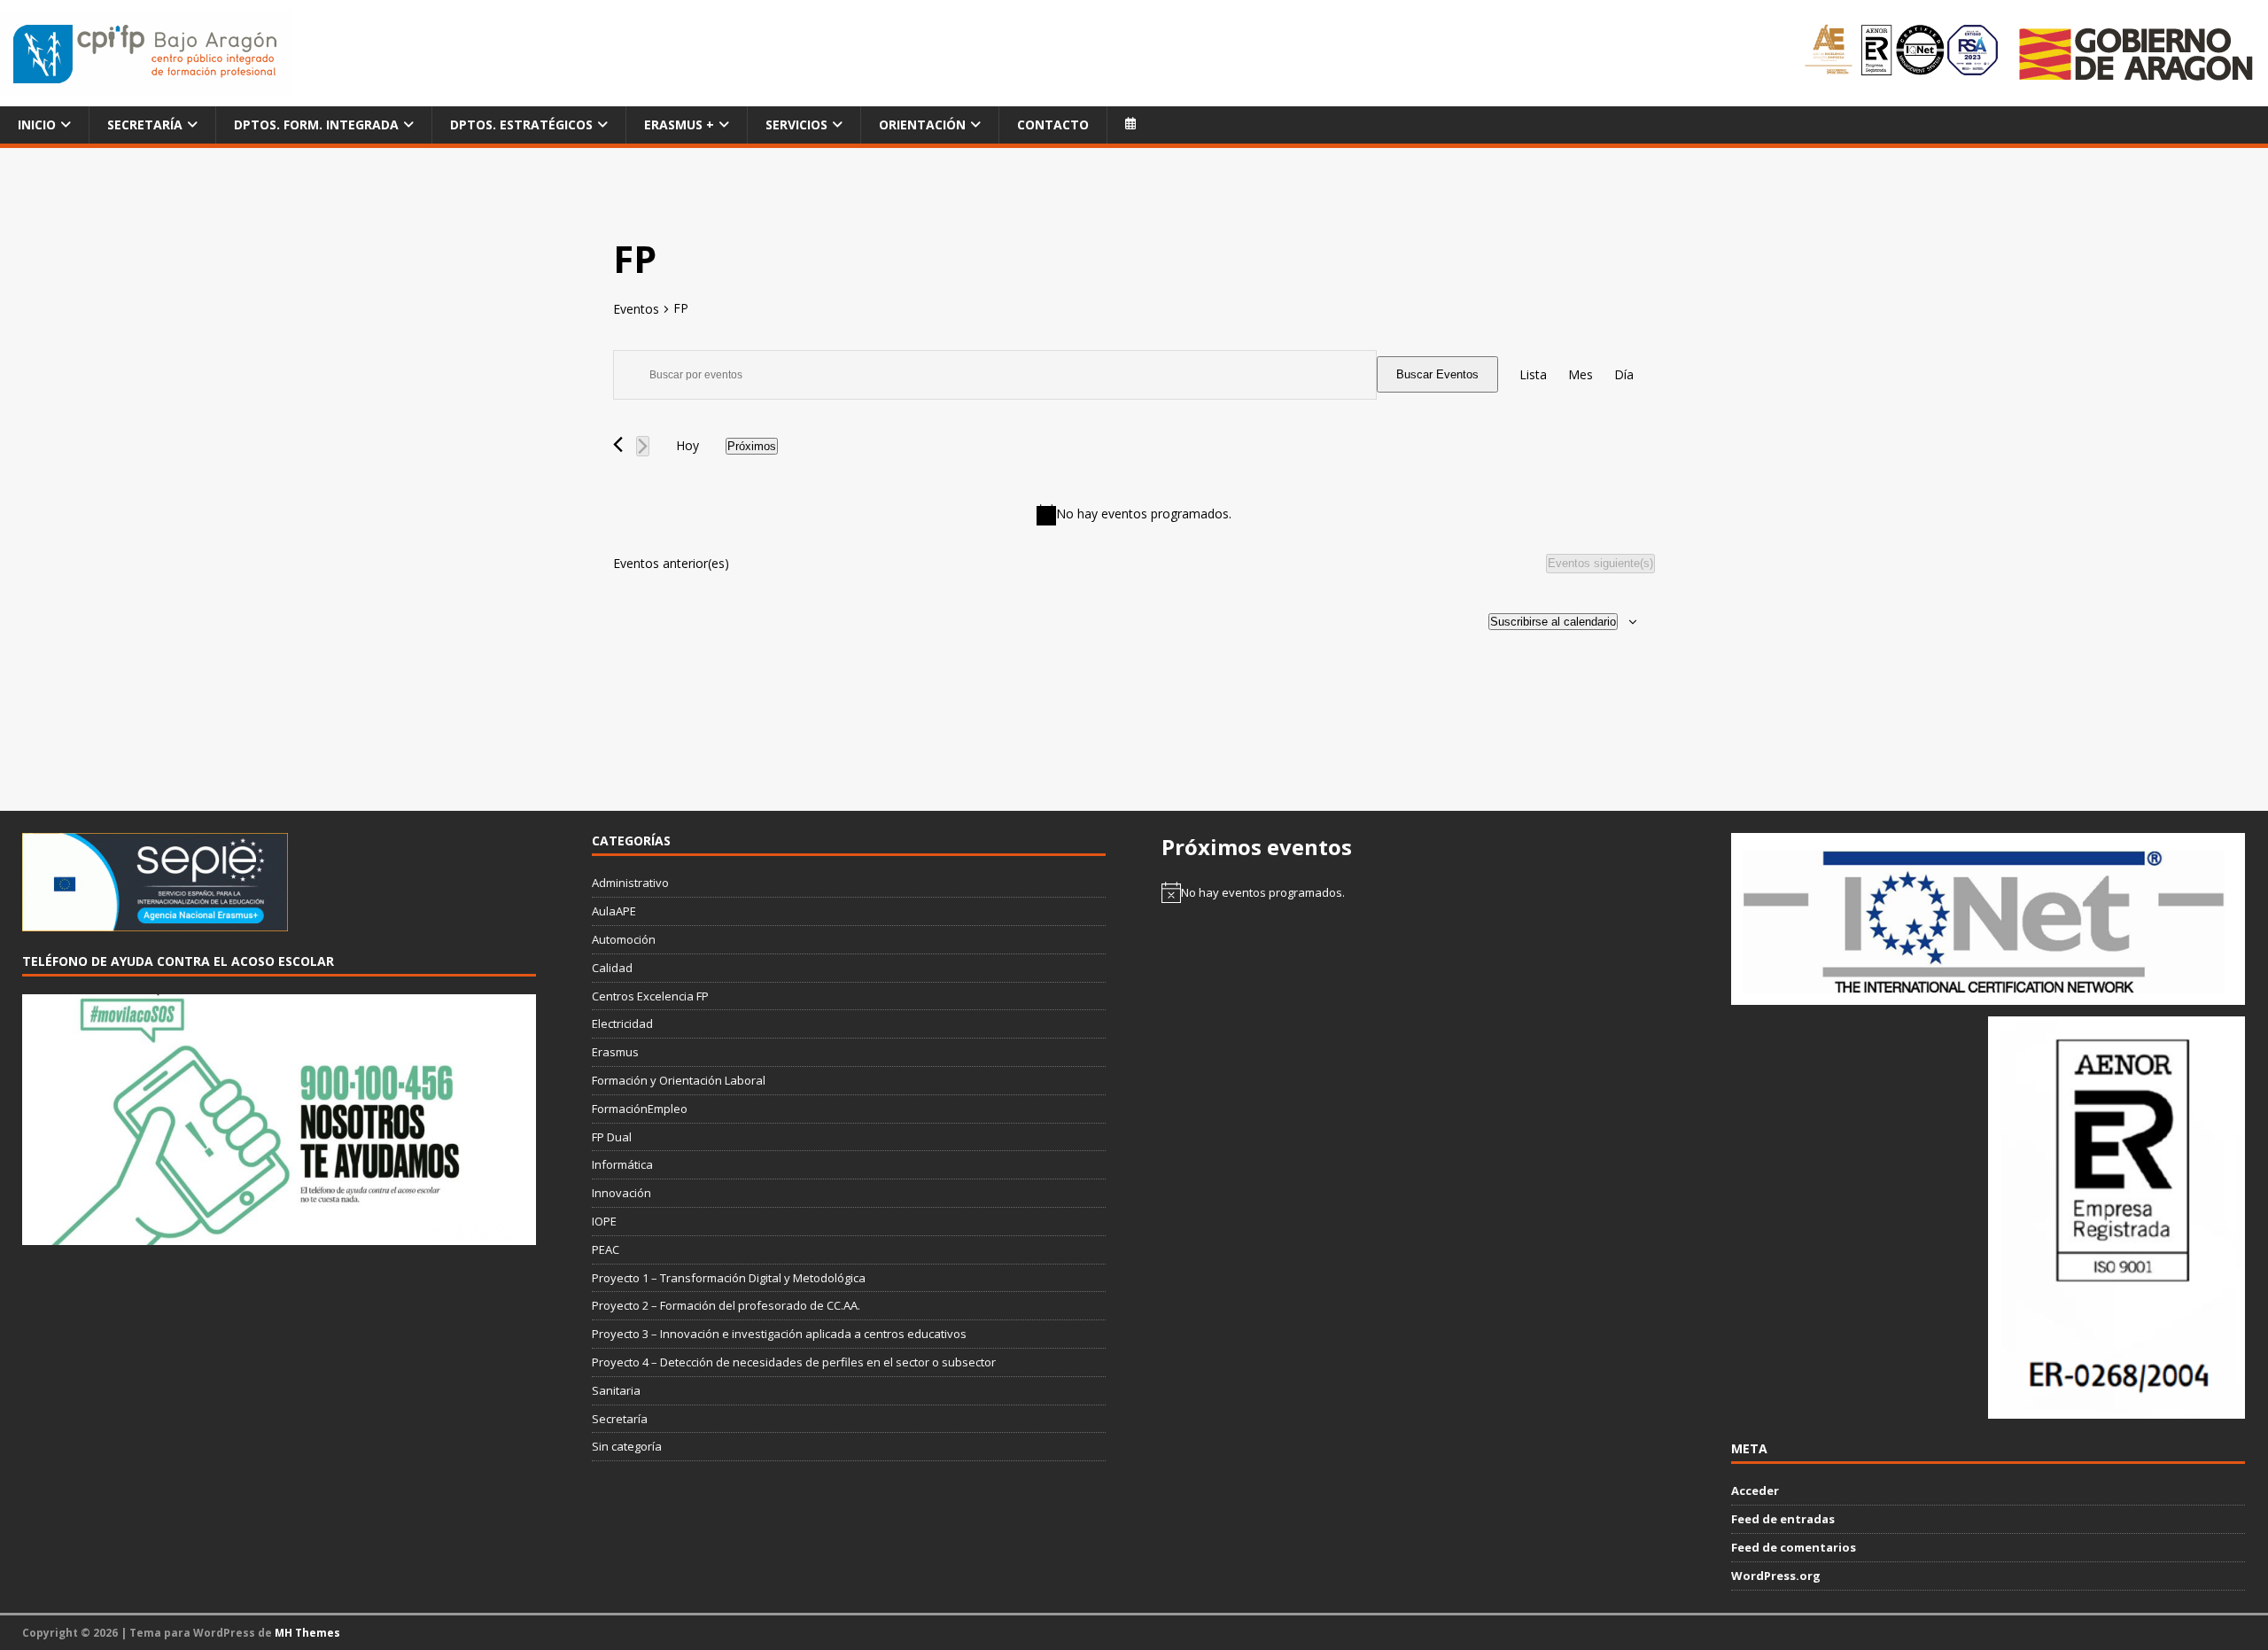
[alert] (1134, 515)
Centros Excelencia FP (650, 996)
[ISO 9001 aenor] (2117, 1409)
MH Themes (307, 1633)
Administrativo (630, 883)
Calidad (612, 968)
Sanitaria (616, 1390)
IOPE (604, 1221)
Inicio (37, 125)
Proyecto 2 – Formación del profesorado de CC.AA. (726, 1305)
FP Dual (612, 1137)
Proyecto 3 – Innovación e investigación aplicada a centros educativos (779, 1334)
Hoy (687, 445)
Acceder (1755, 1490)
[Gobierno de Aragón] (2135, 54)
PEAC (606, 1249)
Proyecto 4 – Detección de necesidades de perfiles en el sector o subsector (794, 1362)
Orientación (922, 125)
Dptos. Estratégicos (521, 125)
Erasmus (615, 1052)
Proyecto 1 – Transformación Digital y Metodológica (729, 1278)
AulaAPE (614, 911)
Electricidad (622, 1023)
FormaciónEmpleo (640, 1109)
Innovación (621, 1193)
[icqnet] (1988, 995)
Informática (622, 1164)
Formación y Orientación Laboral (679, 1080)
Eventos (636, 309)
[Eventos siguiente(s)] (643, 446)
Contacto (1053, 125)
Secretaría (145, 125)
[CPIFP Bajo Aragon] (146, 54)
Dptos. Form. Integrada (316, 125)
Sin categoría (627, 1446)
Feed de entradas (1783, 1519)
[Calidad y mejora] (1903, 53)
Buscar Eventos (1437, 374)
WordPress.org (1776, 1576)
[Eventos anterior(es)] (618, 444)
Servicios (796, 125)
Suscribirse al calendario (1553, 622)
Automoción (624, 939)
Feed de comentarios (1794, 1547)
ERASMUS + (679, 125)
